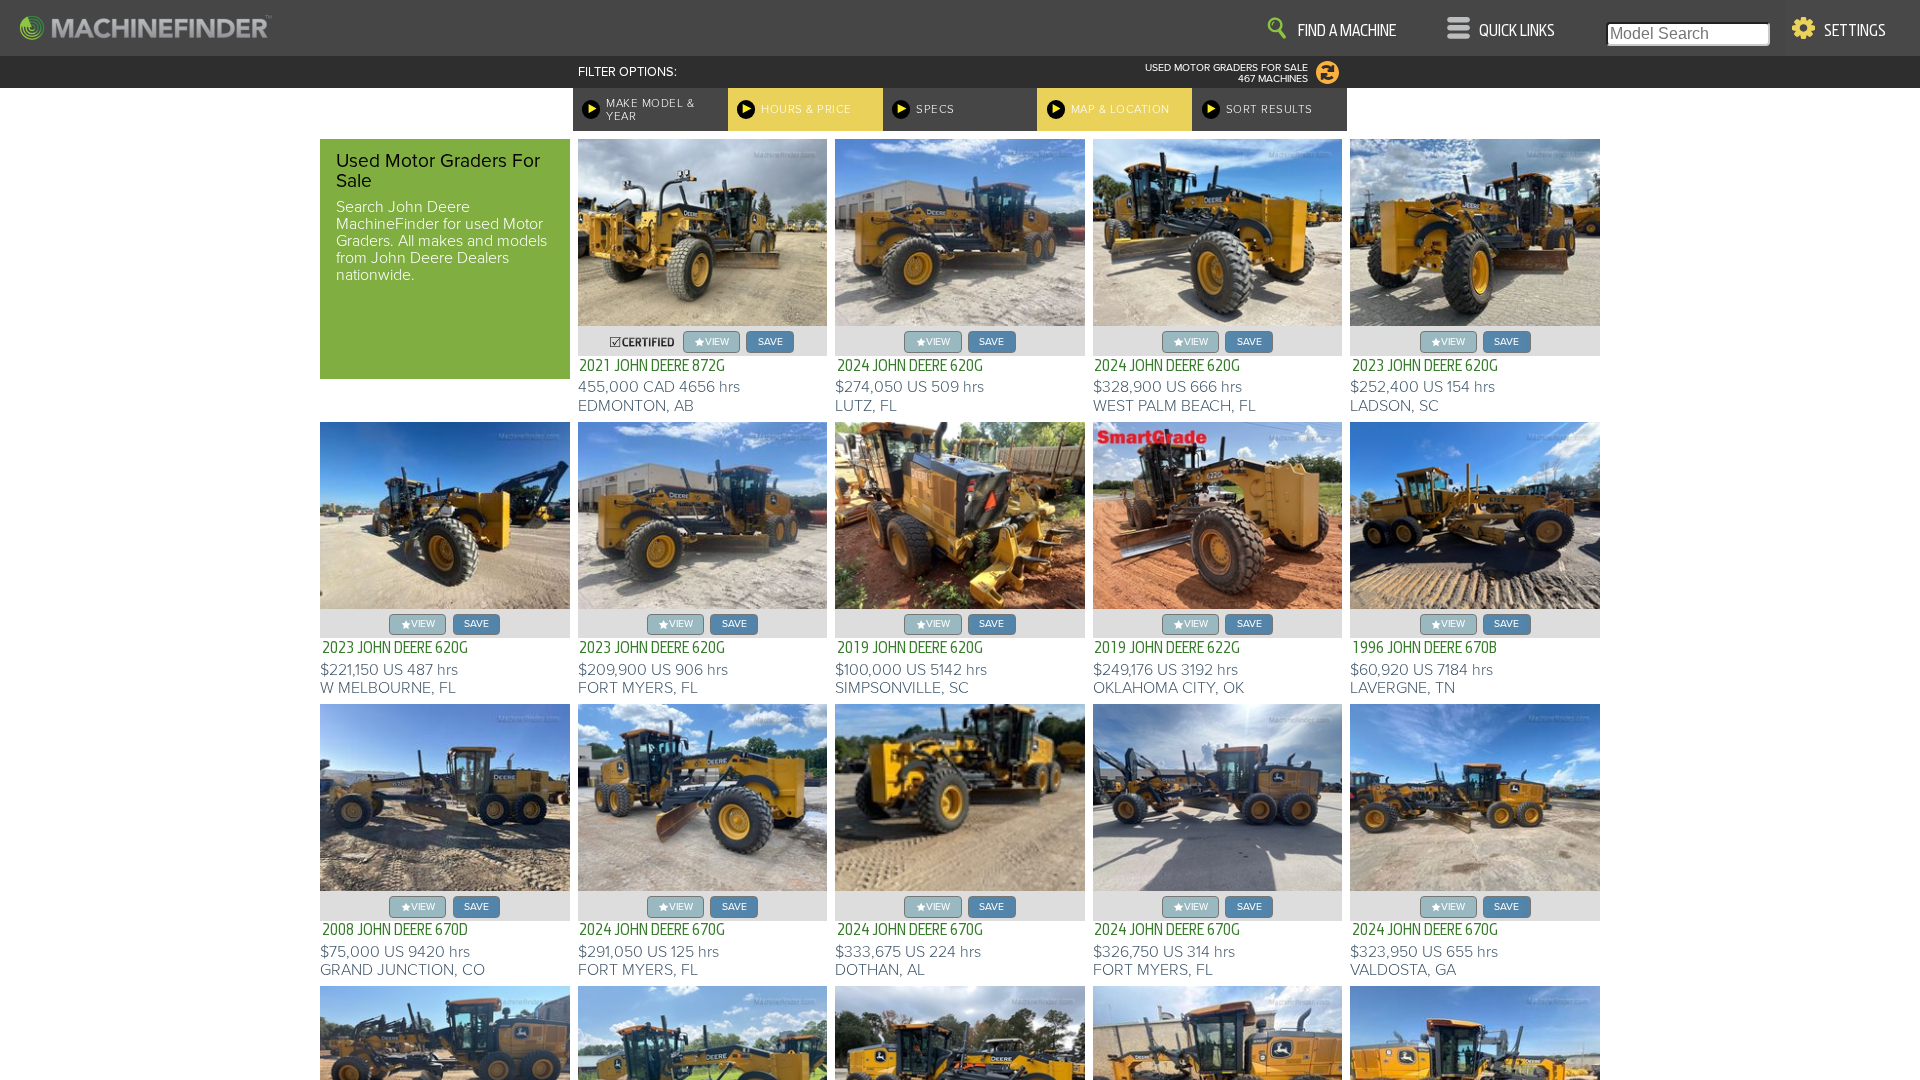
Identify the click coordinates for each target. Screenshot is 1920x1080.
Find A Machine (1347, 31)
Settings (1855, 31)
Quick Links (1517, 31)
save (770, 341)
